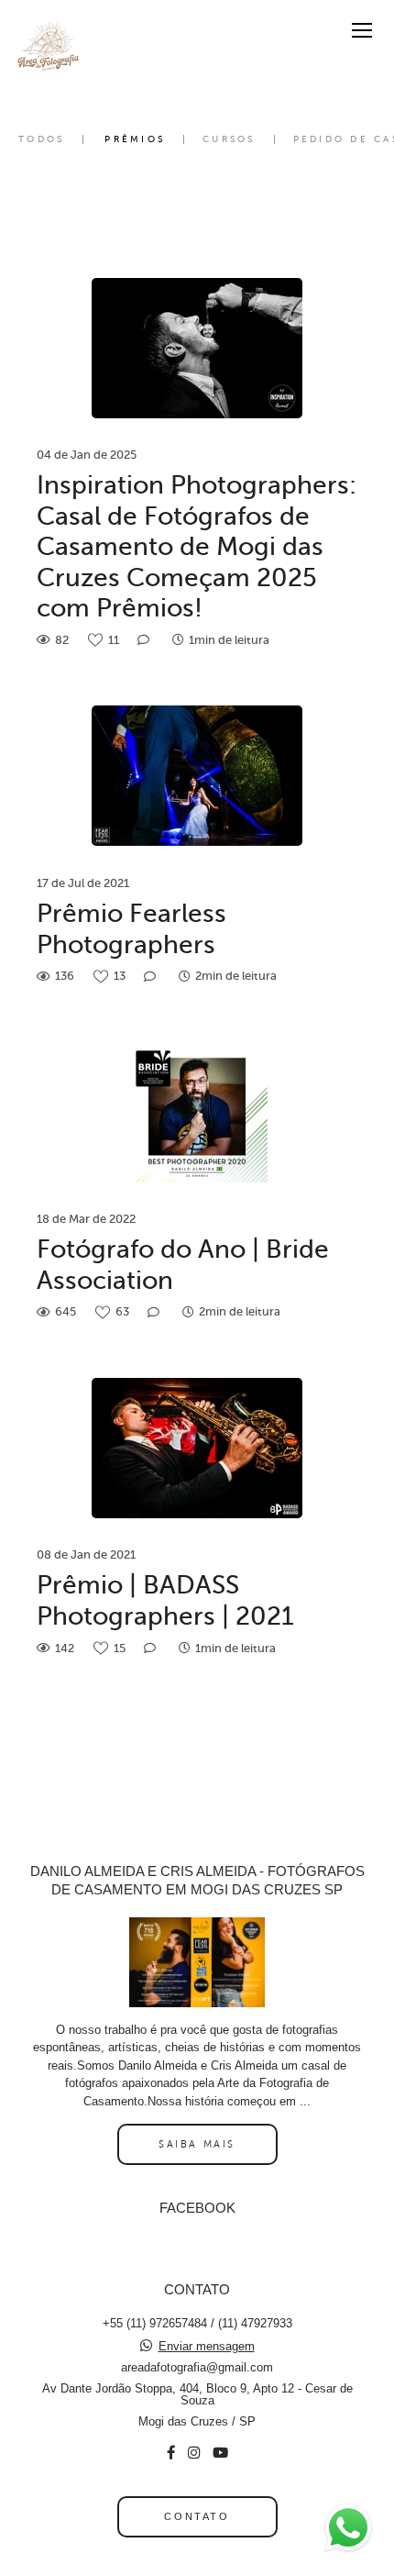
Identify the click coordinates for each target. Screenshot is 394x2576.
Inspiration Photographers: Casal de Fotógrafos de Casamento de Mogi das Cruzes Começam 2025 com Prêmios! (197, 546)
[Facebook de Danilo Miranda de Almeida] (171, 2453)
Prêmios (135, 139)
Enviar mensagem (207, 2346)
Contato (197, 2516)
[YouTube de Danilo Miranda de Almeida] (220, 2453)
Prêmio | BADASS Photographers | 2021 (165, 1600)
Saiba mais (197, 2144)
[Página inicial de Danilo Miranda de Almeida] (48, 49)
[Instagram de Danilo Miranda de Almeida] (194, 2453)
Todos (41, 139)
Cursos (229, 139)
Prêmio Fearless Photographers (131, 929)
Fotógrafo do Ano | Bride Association (183, 1265)
